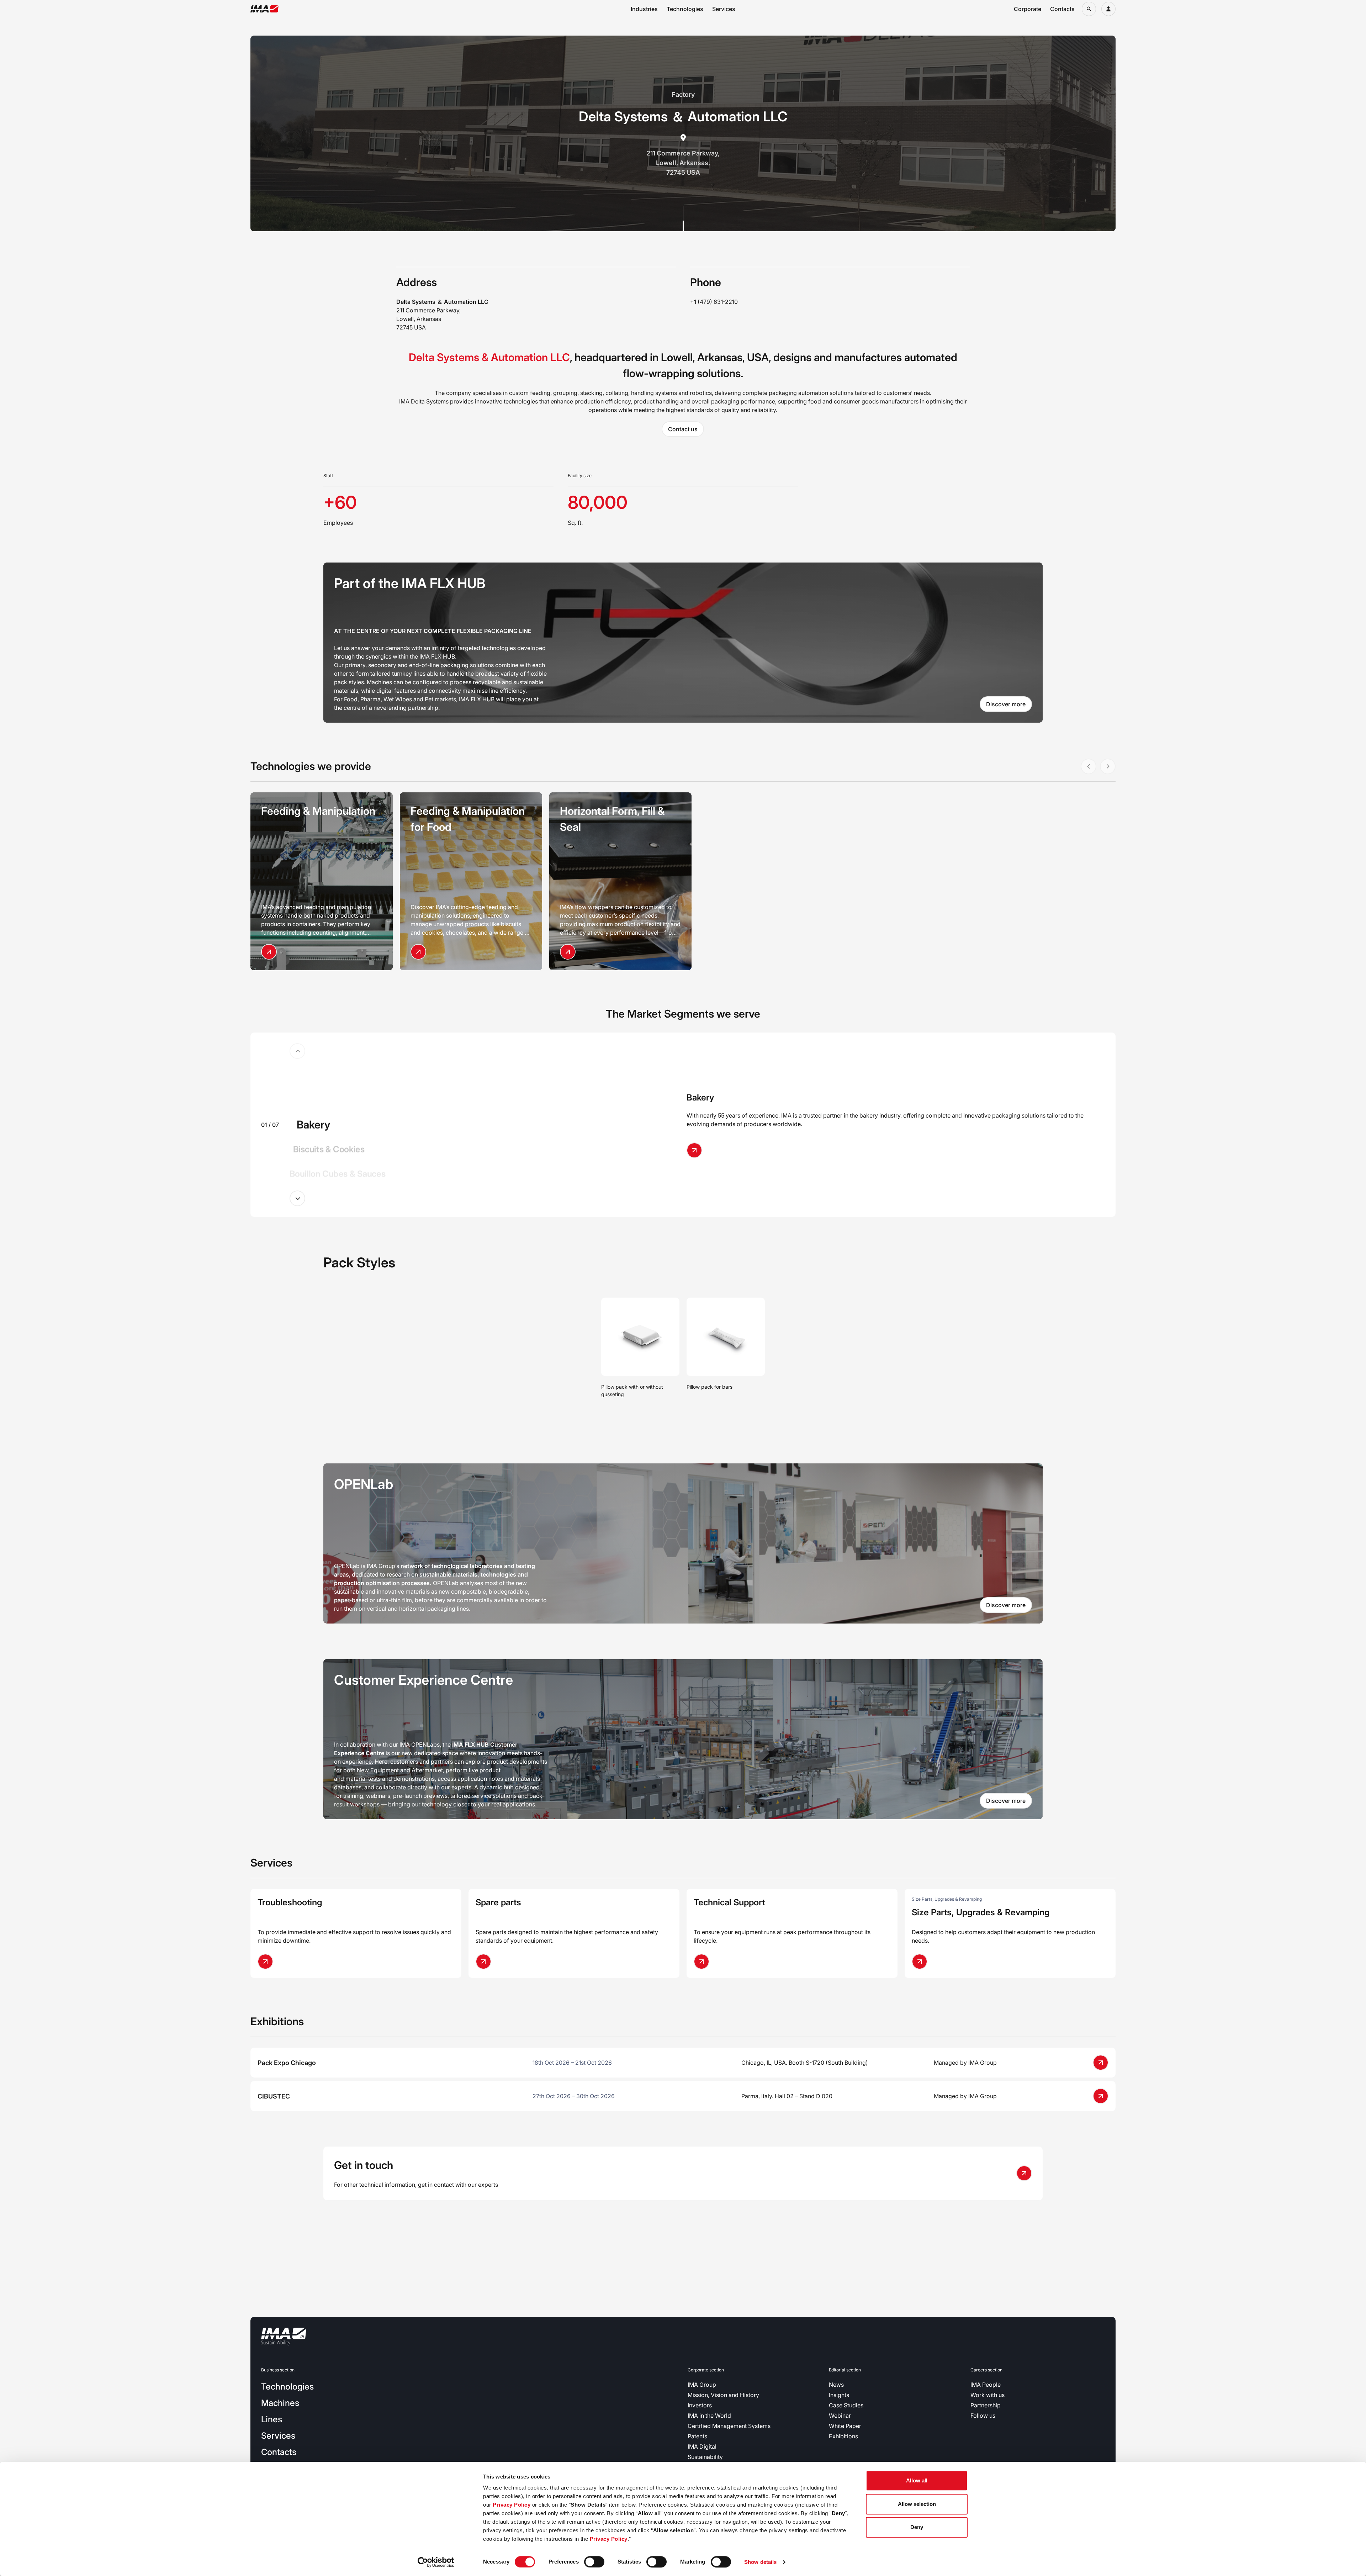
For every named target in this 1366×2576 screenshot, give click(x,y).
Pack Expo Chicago (287, 2063)
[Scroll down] (683, 219)
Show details (760, 2562)
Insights (839, 2395)
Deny (917, 2527)
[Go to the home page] (264, 9)
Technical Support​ (729, 1902)
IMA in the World (709, 2416)
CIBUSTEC (274, 2096)
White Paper (845, 2426)
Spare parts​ (498, 1902)
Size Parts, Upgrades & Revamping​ (981, 1912)
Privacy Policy (512, 2505)
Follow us (983, 2416)
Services (724, 9)
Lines (272, 2419)
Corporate (1028, 9)
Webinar (840, 2416)
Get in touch (364, 2165)
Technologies (685, 9)
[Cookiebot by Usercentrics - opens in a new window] (436, 2562)
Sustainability (705, 2457)
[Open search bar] (1089, 9)
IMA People (986, 2385)
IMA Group (702, 2385)
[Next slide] (297, 1198)
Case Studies (846, 2405)
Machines (280, 2403)
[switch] (594, 2562)
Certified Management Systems (729, 2426)
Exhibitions (843, 2436)
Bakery (700, 1097)
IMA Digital (702, 2446)
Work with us (988, 2395)
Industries (644, 9)
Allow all (917, 2480)
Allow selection (917, 2504)
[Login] (1108, 9)
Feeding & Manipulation (318, 811)
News (836, 2385)
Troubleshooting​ (290, 1902)
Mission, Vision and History (723, 2395)
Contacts (1062, 9)
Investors (700, 2405)
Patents (697, 2436)
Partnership (986, 2405)
